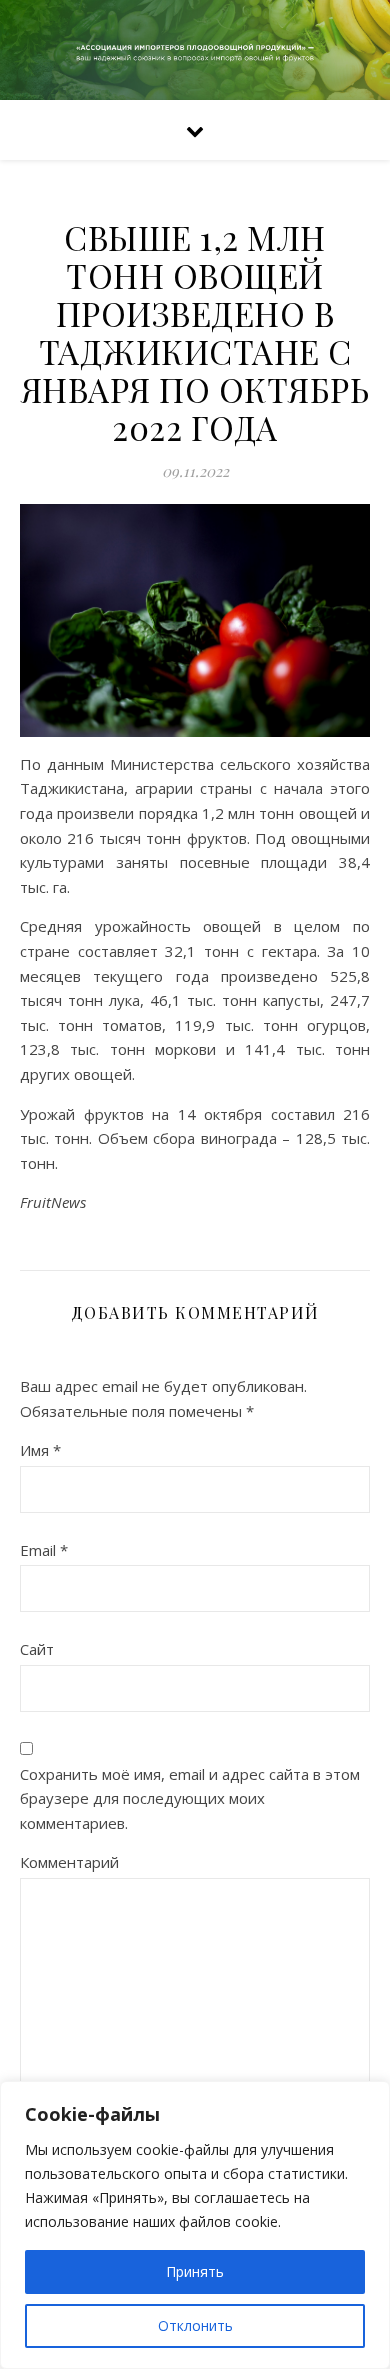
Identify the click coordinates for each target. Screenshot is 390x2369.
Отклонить (195, 2325)
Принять (195, 2271)
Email (44, 1550)
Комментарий (69, 1862)
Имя (40, 1450)
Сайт (37, 1649)
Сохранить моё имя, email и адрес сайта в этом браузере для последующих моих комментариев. (190, 1798)
